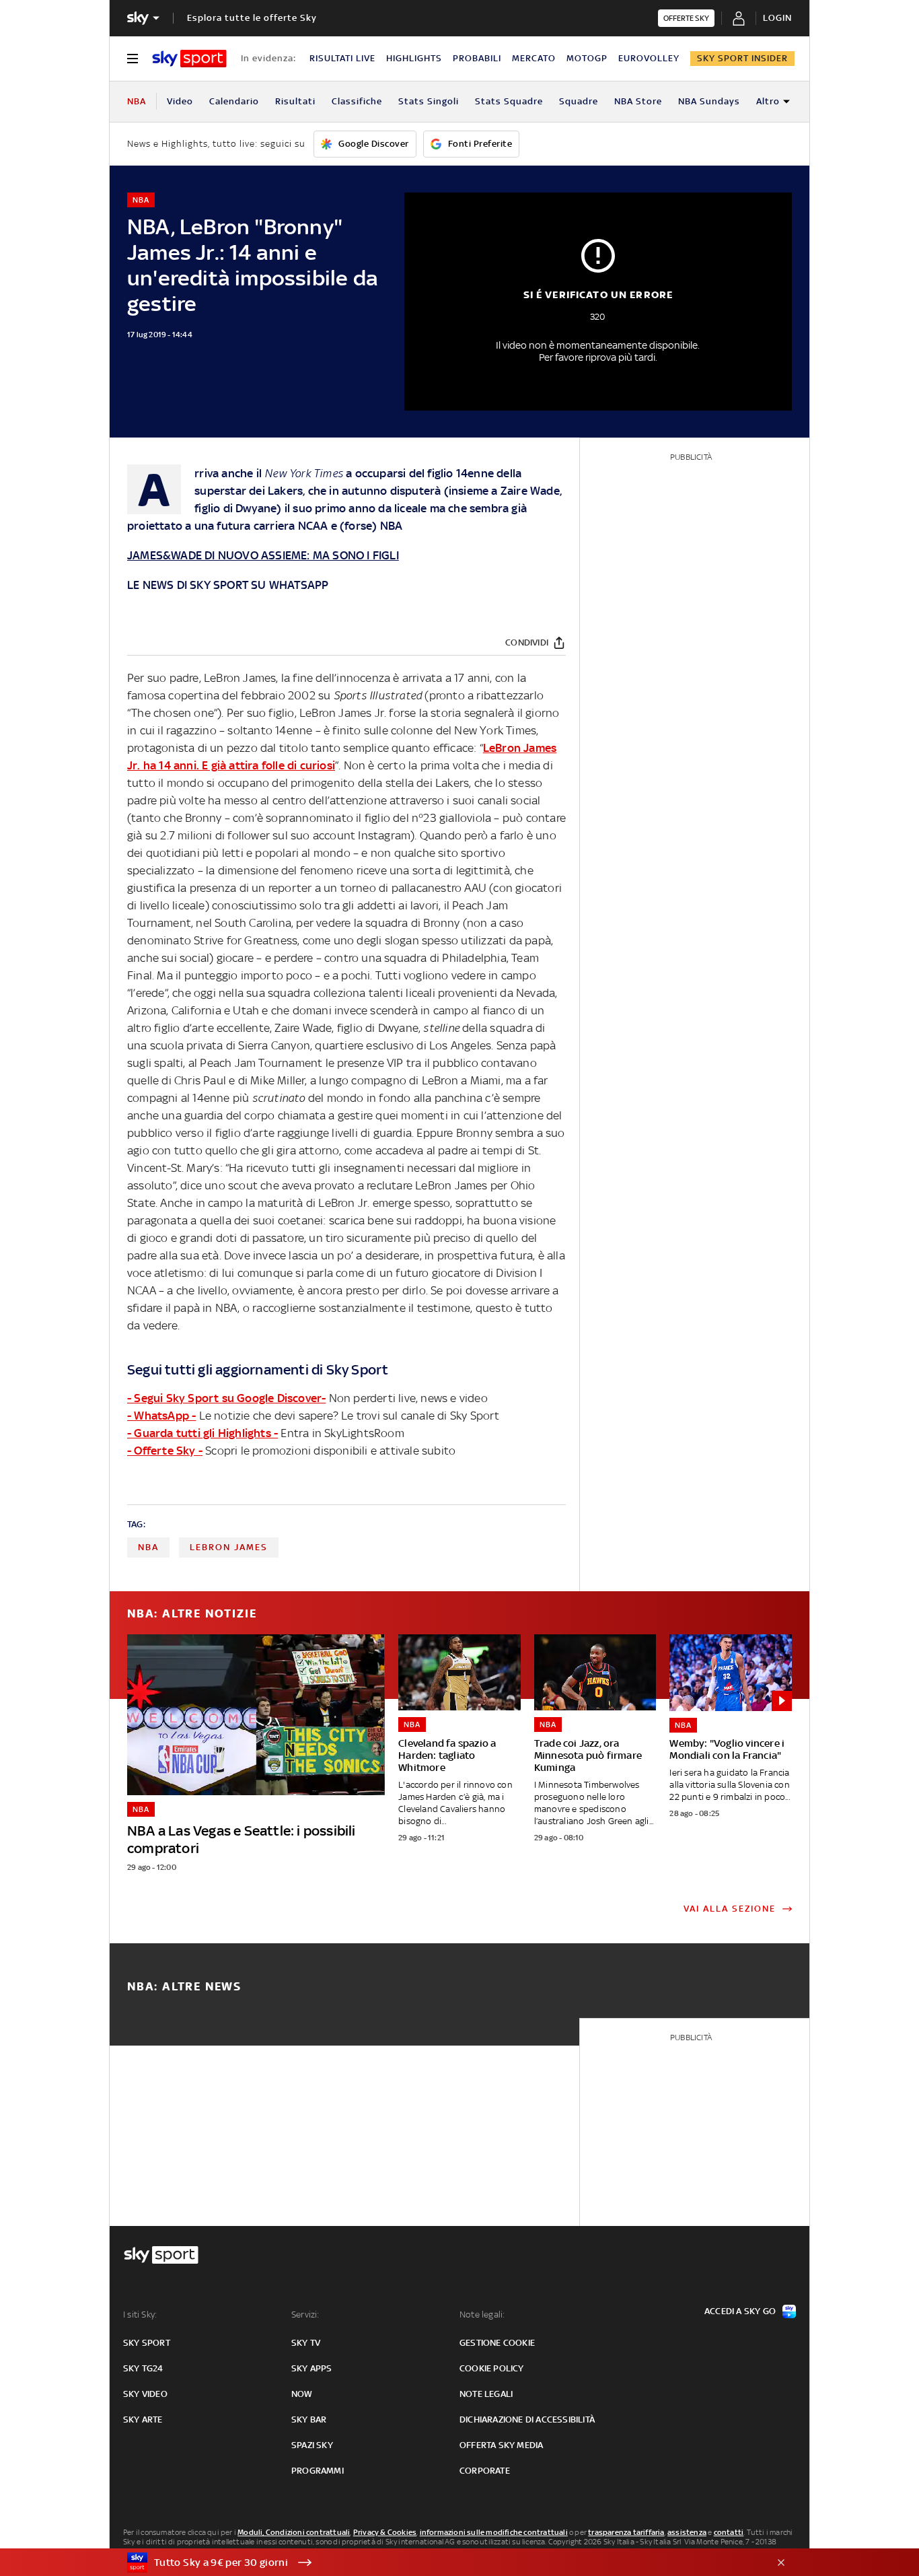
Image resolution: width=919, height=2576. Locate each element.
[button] (439, 2563)
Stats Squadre (509, 101)
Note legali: (482, 2314)
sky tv (306, 2343)
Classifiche (357, 101)
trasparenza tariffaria (626, 2532)
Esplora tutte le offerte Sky (252, 18)
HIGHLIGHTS (414, 58)
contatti (729, 2532)
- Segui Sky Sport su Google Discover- (226, 1398)
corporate (485, 2471)
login (777, 18)
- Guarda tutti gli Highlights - (203, 1433)
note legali (486, 2394)
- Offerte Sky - (165, 1451)
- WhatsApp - (161, 1416)
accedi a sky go (740, 2311)
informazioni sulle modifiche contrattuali (494, 2532)
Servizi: (305, 2314)
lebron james (229, 1547)
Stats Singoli (429, 101)
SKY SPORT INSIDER (742, 58)
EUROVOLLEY (649, 58)
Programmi (318, 2471)
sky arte (143, 2420)
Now (302, 2394)
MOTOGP (587, 58)
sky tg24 (143, 2368)
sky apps (312, 2368)
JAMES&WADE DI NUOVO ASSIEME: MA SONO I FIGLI (263, 555)
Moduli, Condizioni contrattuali (294, 2532)
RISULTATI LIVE (342, 58)
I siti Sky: (140, 2314)
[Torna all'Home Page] (189, 59)
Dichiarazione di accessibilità (527, 2420)
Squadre (579, 101)
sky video (145, 2394)
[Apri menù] (133, 59)
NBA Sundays (709, 101)
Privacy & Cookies (385, 2532)
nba (148, 1547)
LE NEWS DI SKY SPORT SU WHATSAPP (228, 585)
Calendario (234, 101)
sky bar (309, 2420)
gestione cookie (497, 2343)
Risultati (295, 101)
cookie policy (492, 2368)
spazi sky (312, 2445)
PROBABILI (477, 58)
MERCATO (534, 58)
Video (180, 101)
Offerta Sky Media (501, 2445)
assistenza (687, 2532)
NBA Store (638, 101)
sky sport (147, 2343)
